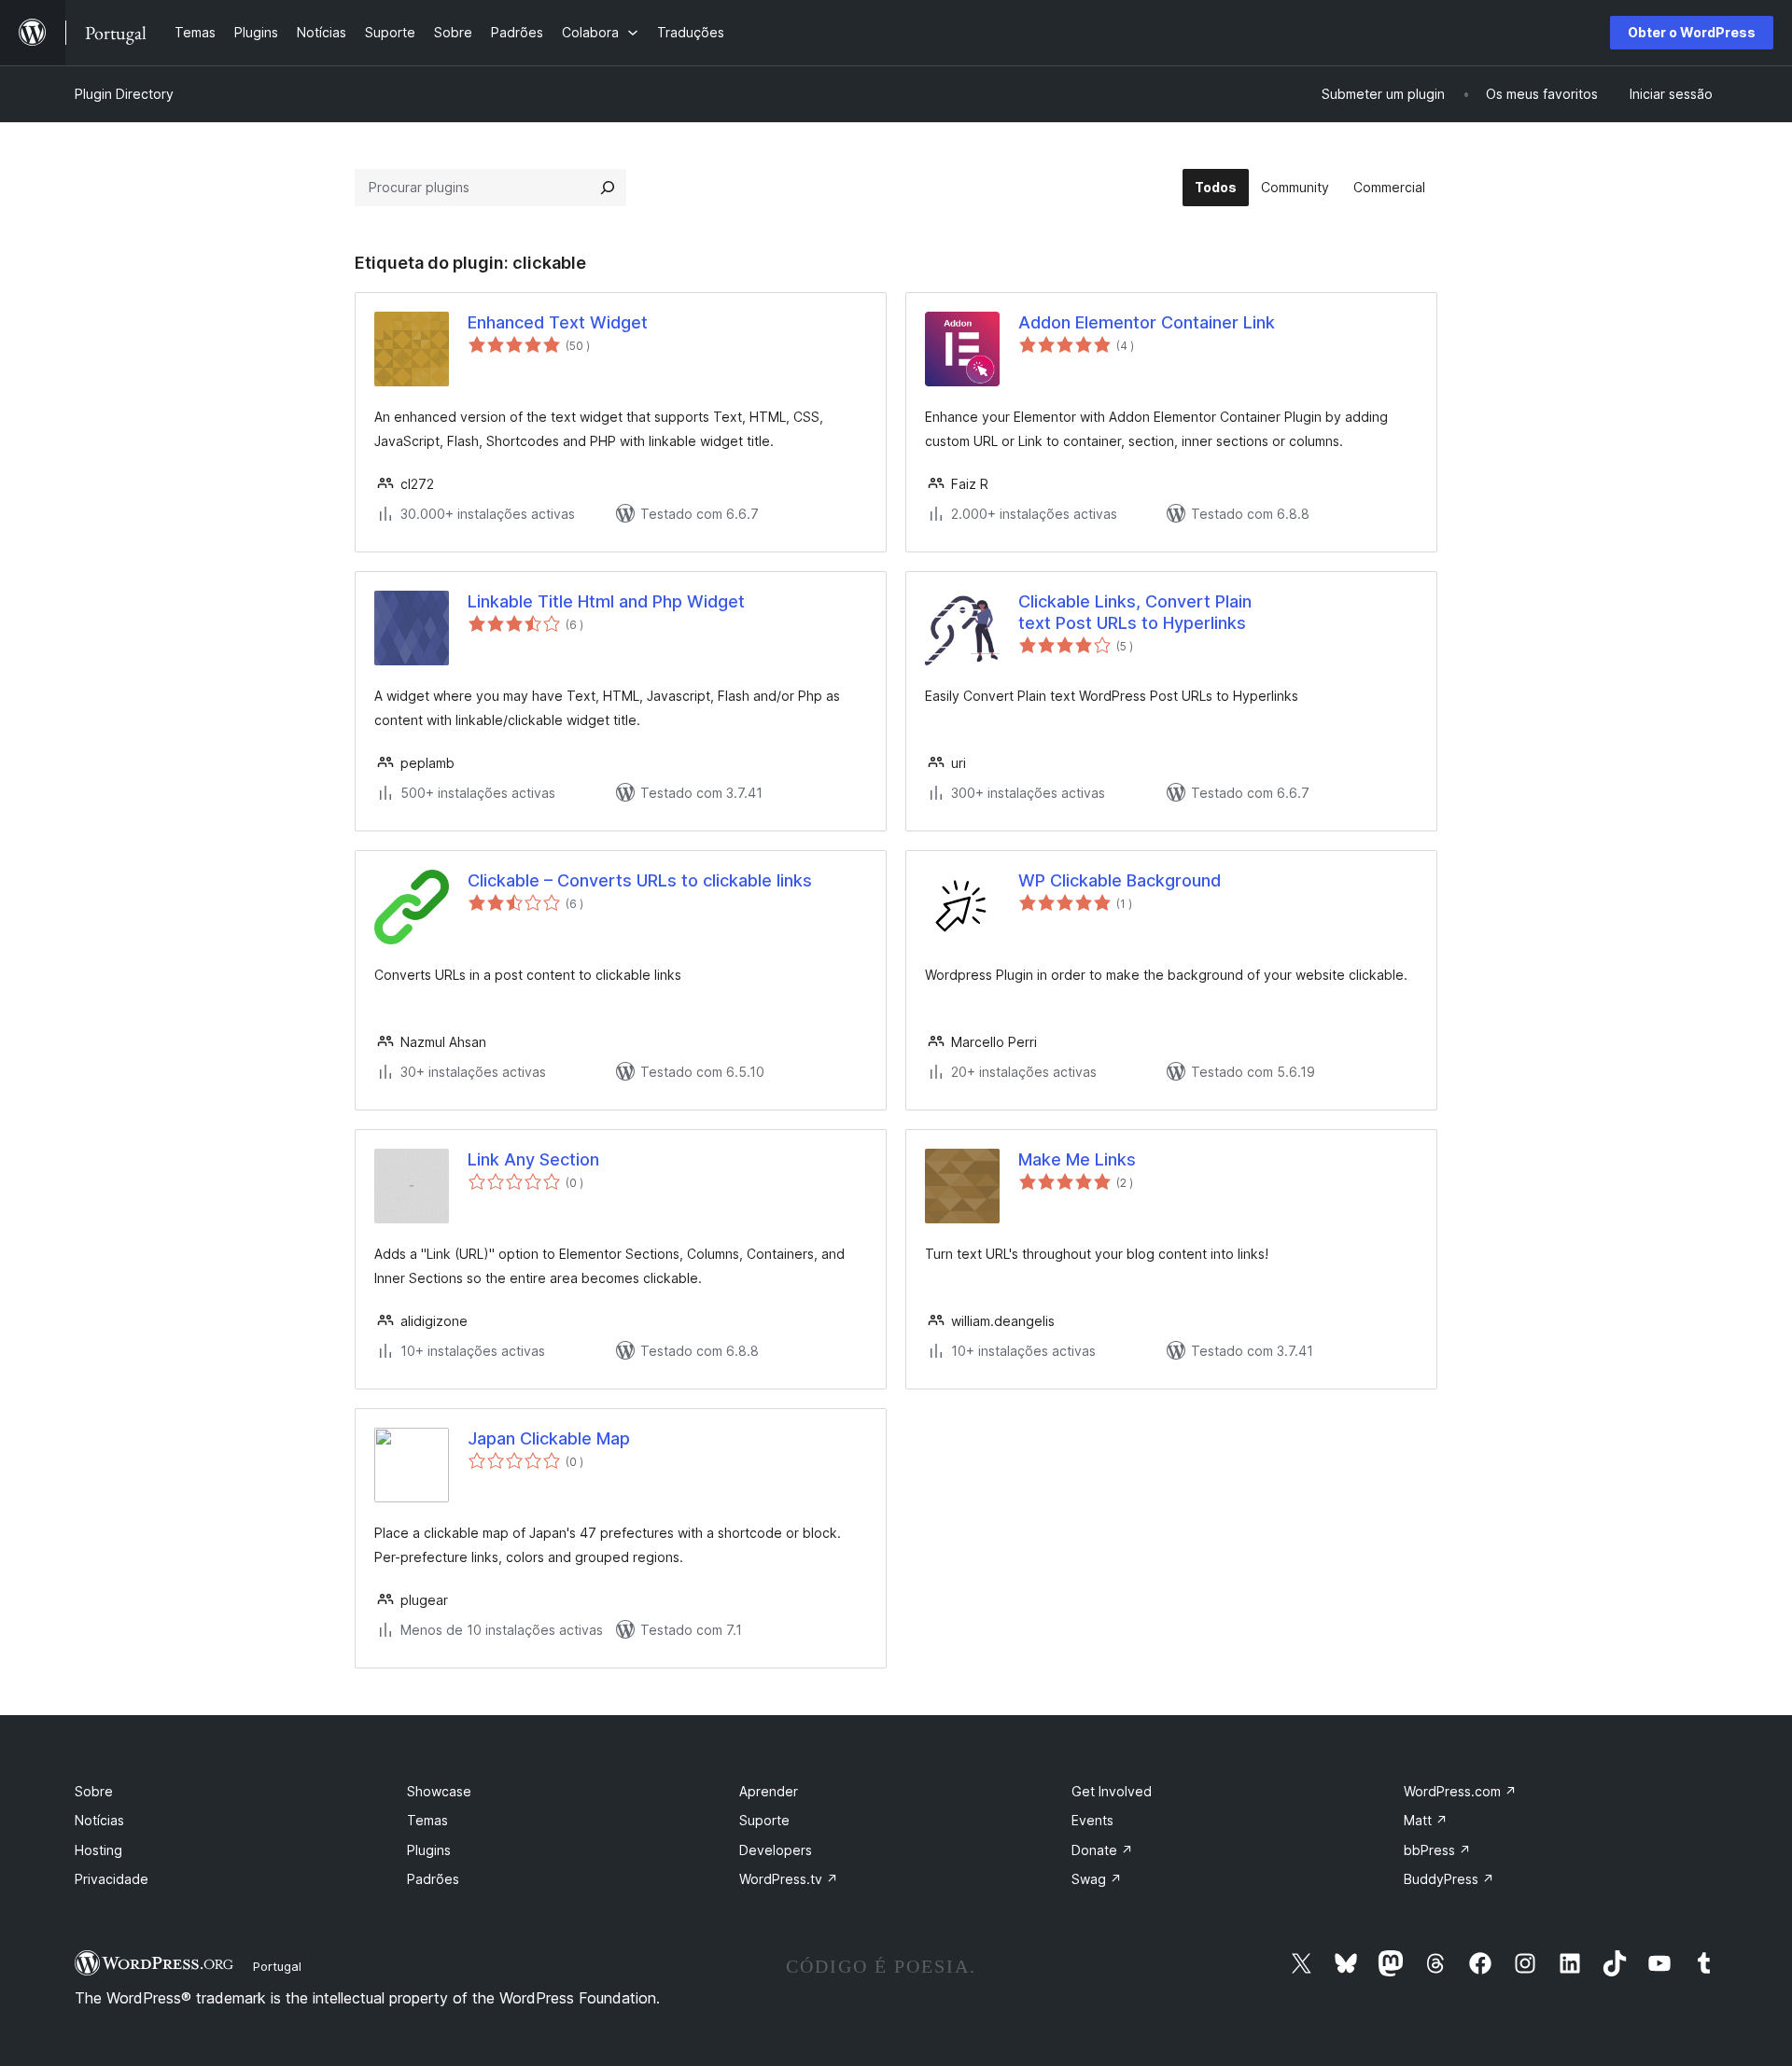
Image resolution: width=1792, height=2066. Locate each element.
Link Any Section (533, 1159)
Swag (1097, 1879)
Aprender (769, 1791)
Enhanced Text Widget (558, 322)
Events (1092, 1820)
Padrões (433, 1879)
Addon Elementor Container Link (1147, 322)
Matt (1426, 1820)
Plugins (429, 1850)
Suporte (764, 1820)
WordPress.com (1460, 1791)
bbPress (1437, 1850)
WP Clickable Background (1120, 880)
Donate (1102, 1850)
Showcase (439, 1791)
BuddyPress (1449, 1879)
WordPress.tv (789, 1879)
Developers (776, 1850)
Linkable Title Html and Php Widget (606, 601)
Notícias (99, 1820)
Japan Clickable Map (549, 1438)
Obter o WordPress (1692, 32)
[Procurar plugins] (608, 188)
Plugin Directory (124, 94)
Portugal (277, 1966)
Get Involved (1112, 1791)
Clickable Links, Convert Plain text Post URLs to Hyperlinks (1135, 612)
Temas (427, 1820)
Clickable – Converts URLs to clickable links (640, 880)
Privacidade (112, 1879)
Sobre (94, 1791)
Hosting (98, 1850)
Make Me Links (1077, 1159)
